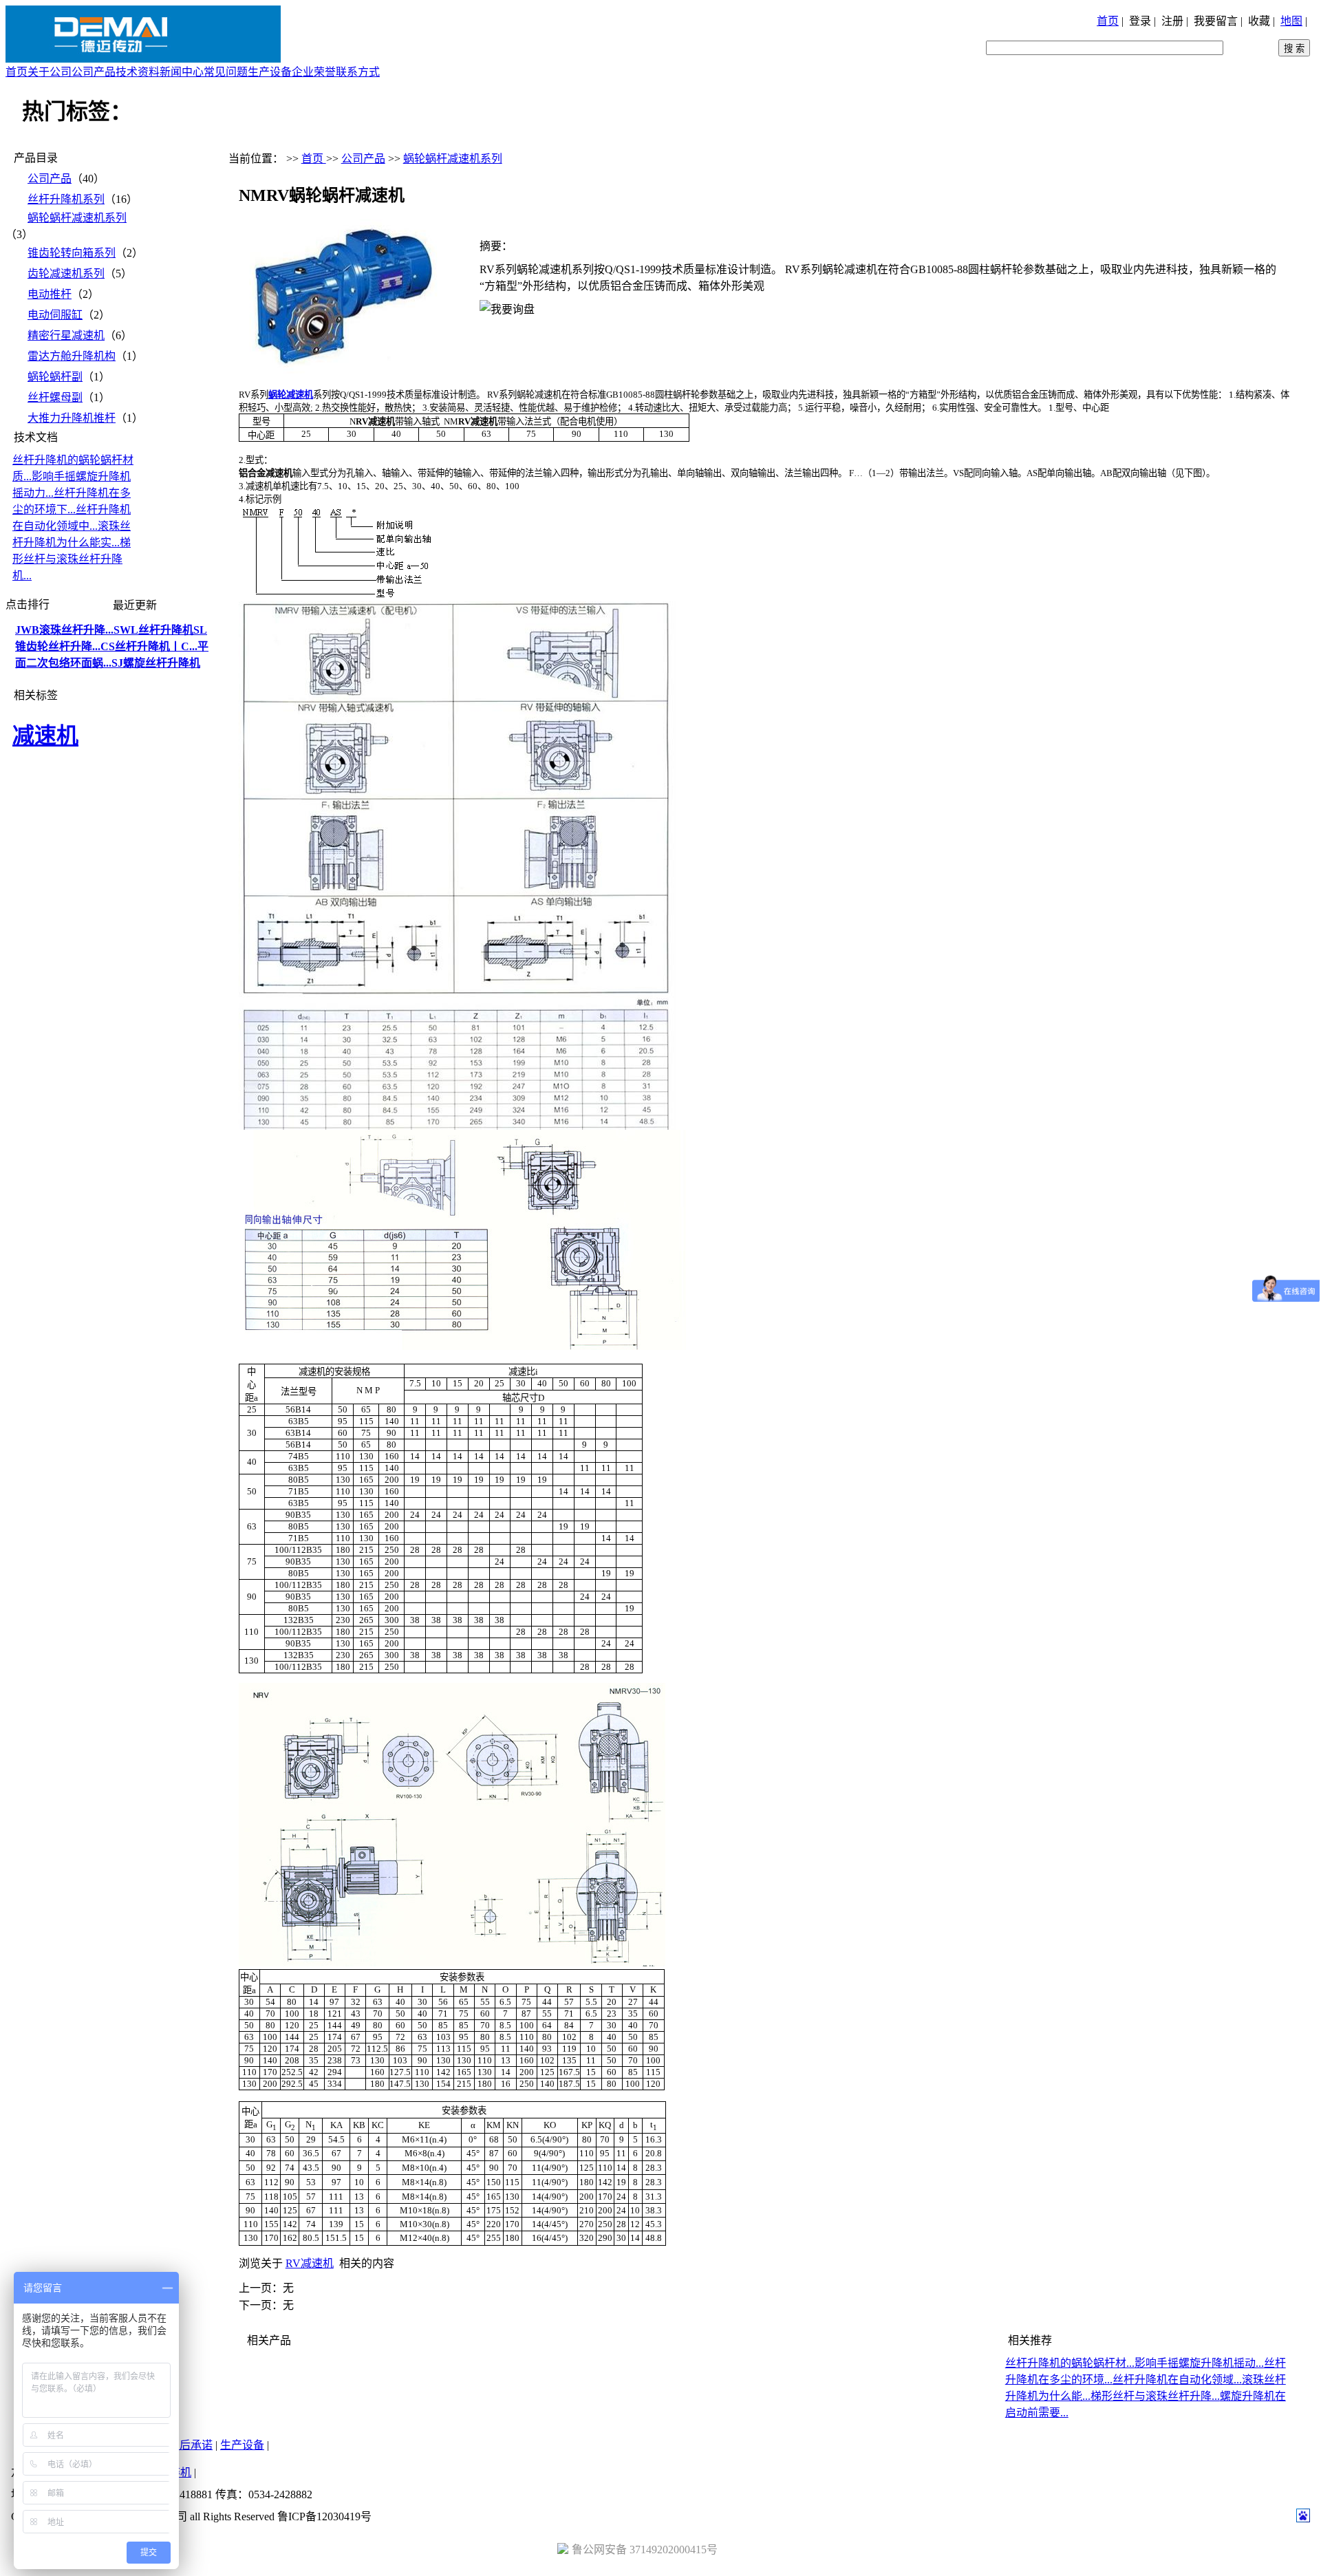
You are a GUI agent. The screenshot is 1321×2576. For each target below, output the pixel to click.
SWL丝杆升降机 (153, 630)
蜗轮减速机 (291, 395)
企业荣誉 (314, 72)
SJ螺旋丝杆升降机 (156, 663)
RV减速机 (310, 2263)
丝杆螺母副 (55, 397)
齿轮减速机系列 (66, 273)
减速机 (45, 736)
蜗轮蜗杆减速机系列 (77, 218)
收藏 (1259, 21)
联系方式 (358, 72)
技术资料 (138, 72)
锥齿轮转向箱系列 (72, 253)
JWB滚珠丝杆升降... (64, 630)
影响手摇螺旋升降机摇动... (1199, 2363)
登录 (1140, 21)
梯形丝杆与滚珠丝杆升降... (1155, 2396)
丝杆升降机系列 (66, 199)
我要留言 (1216, 21)
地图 (1291, 21)
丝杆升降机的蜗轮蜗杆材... (1070, 2363)
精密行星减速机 (66, 335)
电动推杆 (50, 294)
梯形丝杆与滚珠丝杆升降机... (72, 559)
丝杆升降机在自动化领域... (1177, 2380)
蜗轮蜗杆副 (55, 377)
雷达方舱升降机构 (72, 356)
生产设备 (270, 72)
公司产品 (94, 72)
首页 (1108, 21)
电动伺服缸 (55, 315)
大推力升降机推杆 (72, 418)
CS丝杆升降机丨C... (149, 646)
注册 (1172, 21)
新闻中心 (182, 72)
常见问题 (226, 72)
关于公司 (50, 72)
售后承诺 (191, 2445)
